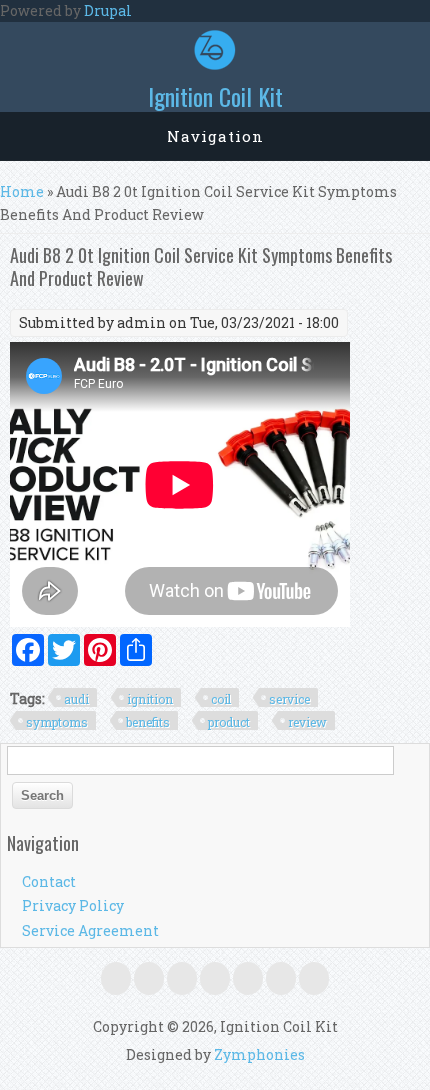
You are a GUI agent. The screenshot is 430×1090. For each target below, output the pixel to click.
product (229, 722)
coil (221, 699)
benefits (148, 722)
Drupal (108, 10)
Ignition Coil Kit (215, 96)
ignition (150, 699)
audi (76, 699)
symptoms (57, 722)
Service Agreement (90, 930)
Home (22, 191)
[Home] (215, 64)
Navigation (215, 136)
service (289, 699)
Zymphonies (259, 1054)
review (307, 722)
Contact (49, 881)
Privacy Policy (73, 905)
